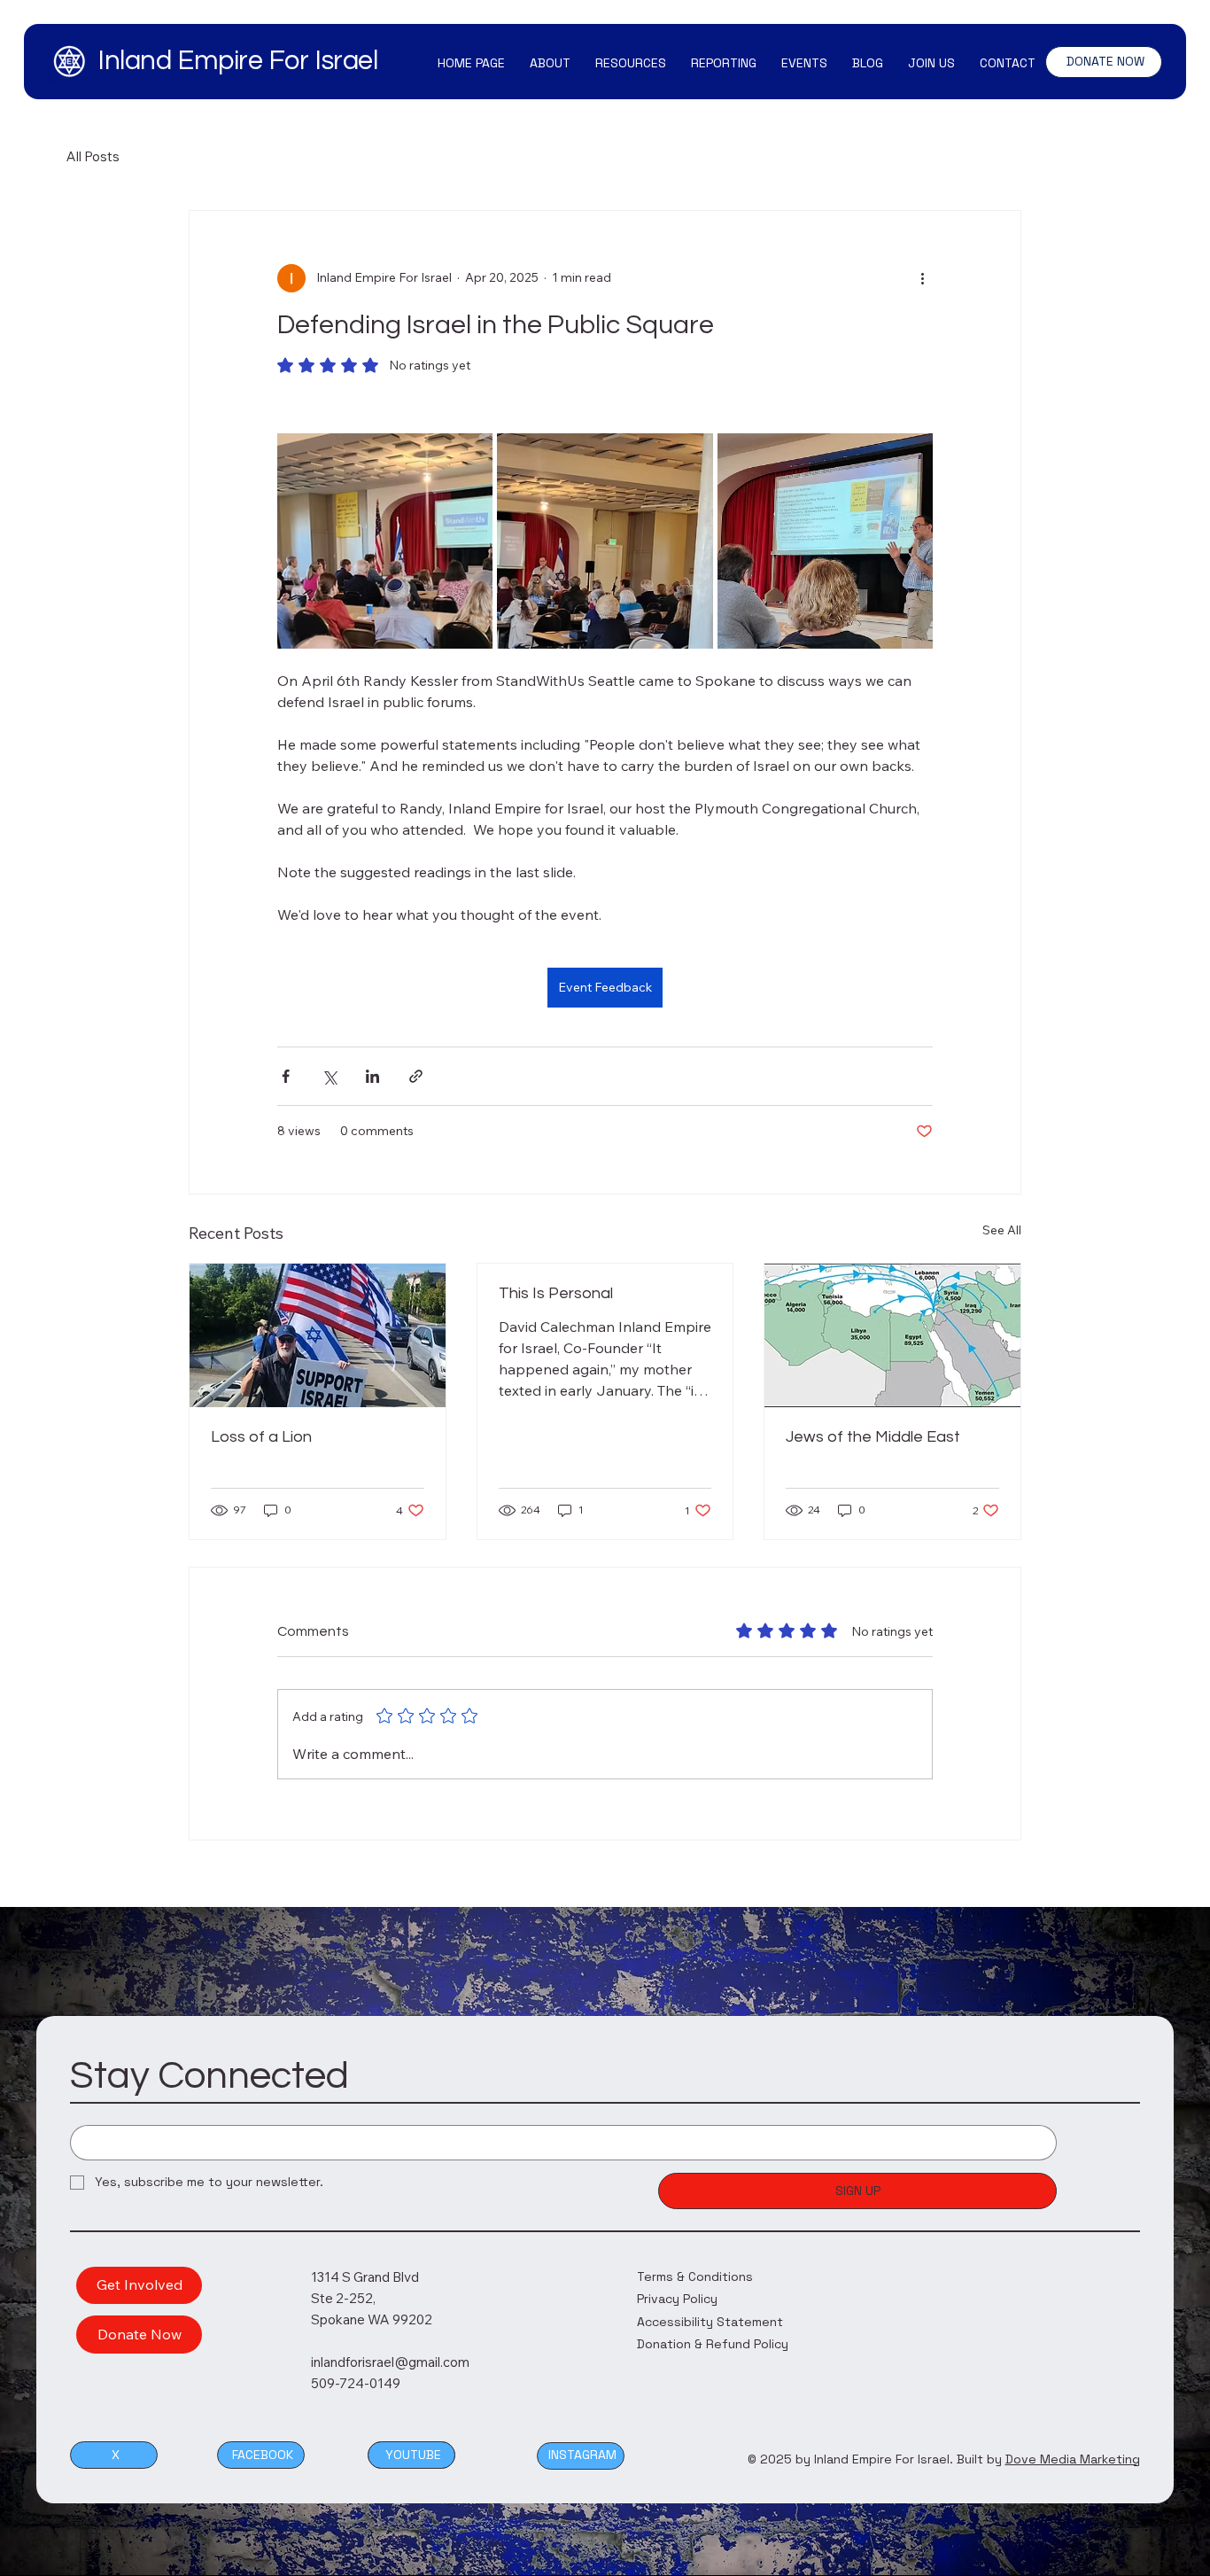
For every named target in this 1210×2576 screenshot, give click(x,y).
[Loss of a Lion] (318, 1335)
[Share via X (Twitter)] (329, 1076)
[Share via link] (416, 1076)
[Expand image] (385, 541)
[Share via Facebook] (286, 1076)
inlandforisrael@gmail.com (390, 2362)
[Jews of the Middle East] (892, 1335)
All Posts (93, 156)
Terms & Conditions (695, 2276)
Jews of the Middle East (873, 1437)
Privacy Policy (677, 2299)
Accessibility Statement (710, 2322)
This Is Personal (556, 1293)
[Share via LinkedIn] (372, 1076)
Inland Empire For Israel (238, 61)
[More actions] (922, 278)
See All (1002, 1230)
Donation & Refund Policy (713, 2344)
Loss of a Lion (261, 1437)
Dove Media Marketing (1073, 2459)
